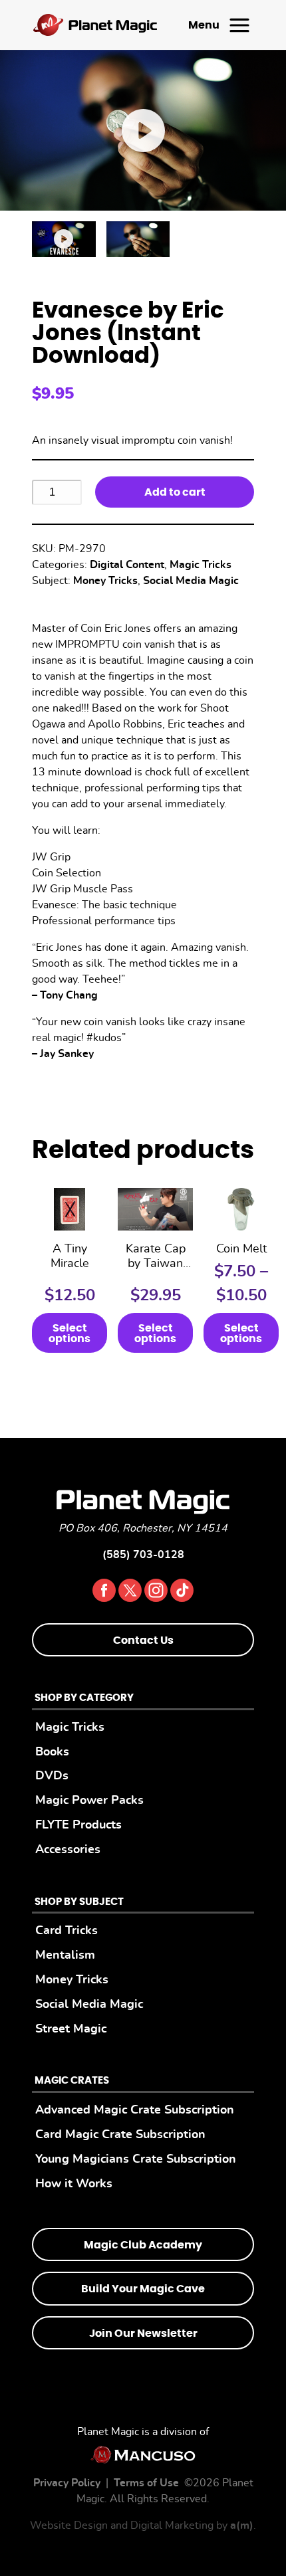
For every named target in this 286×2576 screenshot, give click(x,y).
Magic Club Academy (143, 2245)
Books (52, 1752)
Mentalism (65, 1955)
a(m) (242, 2526)
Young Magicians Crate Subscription (136, 2159)
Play (143, 130)
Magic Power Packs (89, 1800)
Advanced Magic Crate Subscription (135, 2110)
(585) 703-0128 (143, 1555)
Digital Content (127, 565)
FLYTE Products (78, 1825)
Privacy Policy (67, 2483)
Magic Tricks (201, 565)
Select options (70, 1334)
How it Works (74, 2184)
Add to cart (175, 492)
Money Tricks (105, 581)
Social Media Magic (191, 581)
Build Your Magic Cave (143, 2289)
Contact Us (143, 1640)
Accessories (68, 1849)
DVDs (52, 1776)
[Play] (64, 239)
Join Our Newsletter (143, 2333)
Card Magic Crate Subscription (120, 2134)
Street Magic (71, 2029)
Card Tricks (67, 1931)
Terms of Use (146, 2483)
